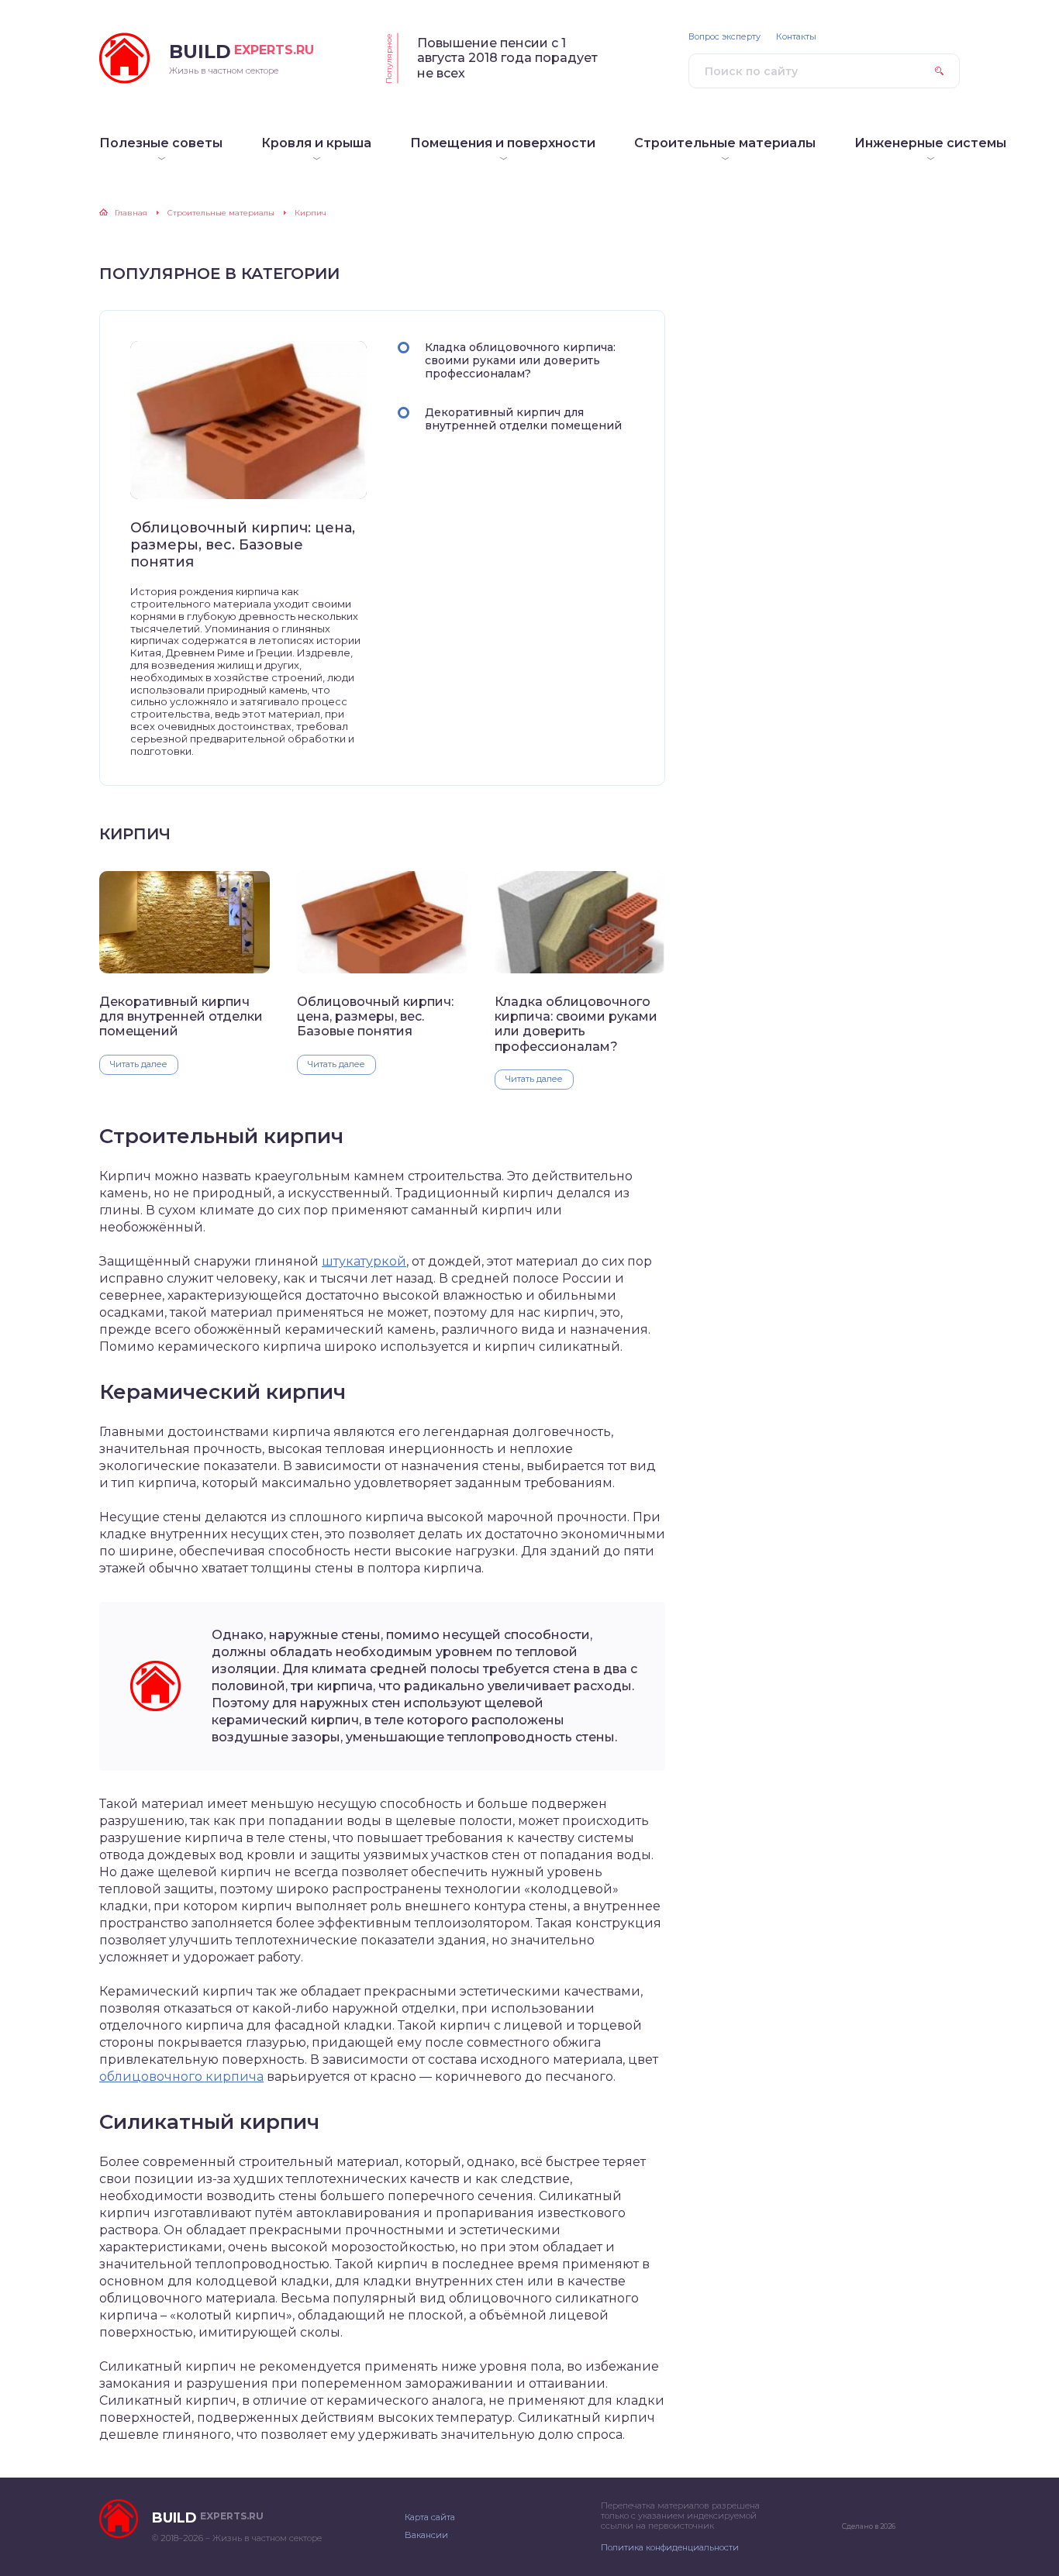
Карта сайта (430, 2517)
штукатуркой (364, 1261)
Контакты (796, 37)
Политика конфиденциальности (670, 2547)
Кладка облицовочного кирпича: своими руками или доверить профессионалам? (520, 360)
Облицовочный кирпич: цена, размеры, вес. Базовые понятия (243, 545)
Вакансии (426, 2535)
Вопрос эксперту (724, 37)
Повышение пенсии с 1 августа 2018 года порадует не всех (507, 58)
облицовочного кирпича (181, 2077)
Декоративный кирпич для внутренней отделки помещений (523, 419)
